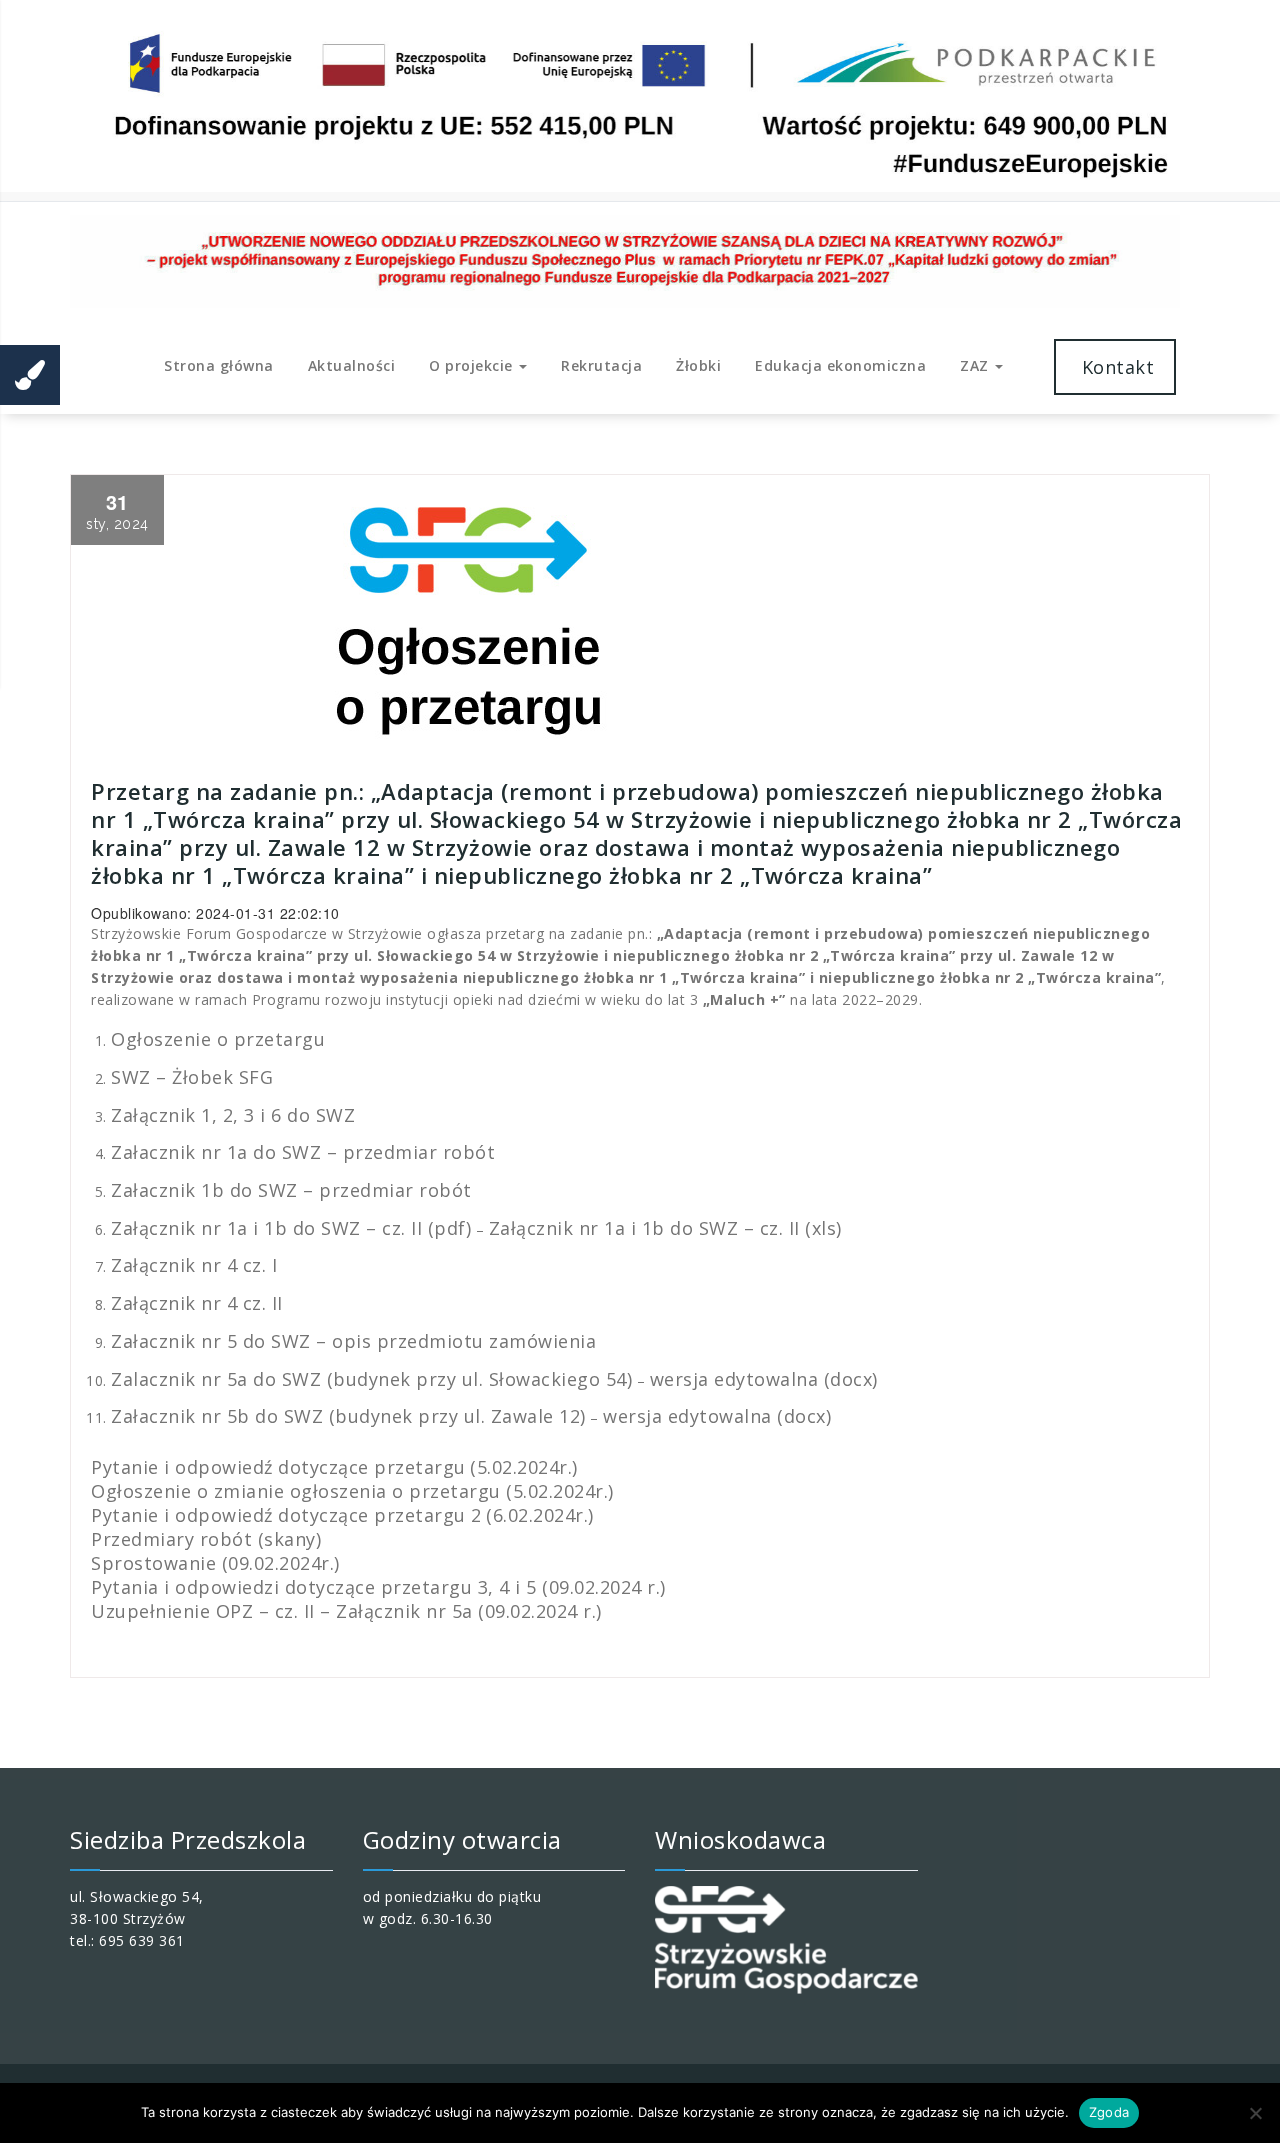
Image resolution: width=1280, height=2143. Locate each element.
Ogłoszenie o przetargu (218, 1039)
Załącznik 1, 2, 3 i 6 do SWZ (233, 1115)
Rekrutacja (601, 365)
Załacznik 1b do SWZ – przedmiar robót (291, 1190)
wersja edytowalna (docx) (764, 1379)
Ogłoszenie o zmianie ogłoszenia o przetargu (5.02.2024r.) (352, 1491)
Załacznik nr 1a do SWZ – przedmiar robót (303, 1152)
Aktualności (352, 365)
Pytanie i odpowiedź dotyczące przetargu (278, 1467)
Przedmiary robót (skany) (206, 1539)
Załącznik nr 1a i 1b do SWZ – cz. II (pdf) (291, 1228)
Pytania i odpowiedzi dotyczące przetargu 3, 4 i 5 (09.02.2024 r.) (378, 1587)
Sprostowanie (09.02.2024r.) (215, 1563)
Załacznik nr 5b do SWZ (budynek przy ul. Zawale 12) (348, 1416)
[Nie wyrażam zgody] (1255, 2113)
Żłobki (698, 365)
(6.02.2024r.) (540, 1515)
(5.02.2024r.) (524, 1467)
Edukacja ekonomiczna (840, 365)
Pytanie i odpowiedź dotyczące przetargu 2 (286, 1515)
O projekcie (473, 365)
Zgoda (1109, 2112)
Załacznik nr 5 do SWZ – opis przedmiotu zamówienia (353, 1341)
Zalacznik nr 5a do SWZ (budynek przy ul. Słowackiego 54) (371, 1379)
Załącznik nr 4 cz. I (194, 1265)
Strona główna (219, 365)
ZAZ (976, 365)
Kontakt (1115, 367)
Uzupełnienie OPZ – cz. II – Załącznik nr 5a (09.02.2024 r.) (346, 1611)
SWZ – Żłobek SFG (192, 1077)
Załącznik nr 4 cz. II (197, 1303)
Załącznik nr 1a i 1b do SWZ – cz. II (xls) (665, 1228)
